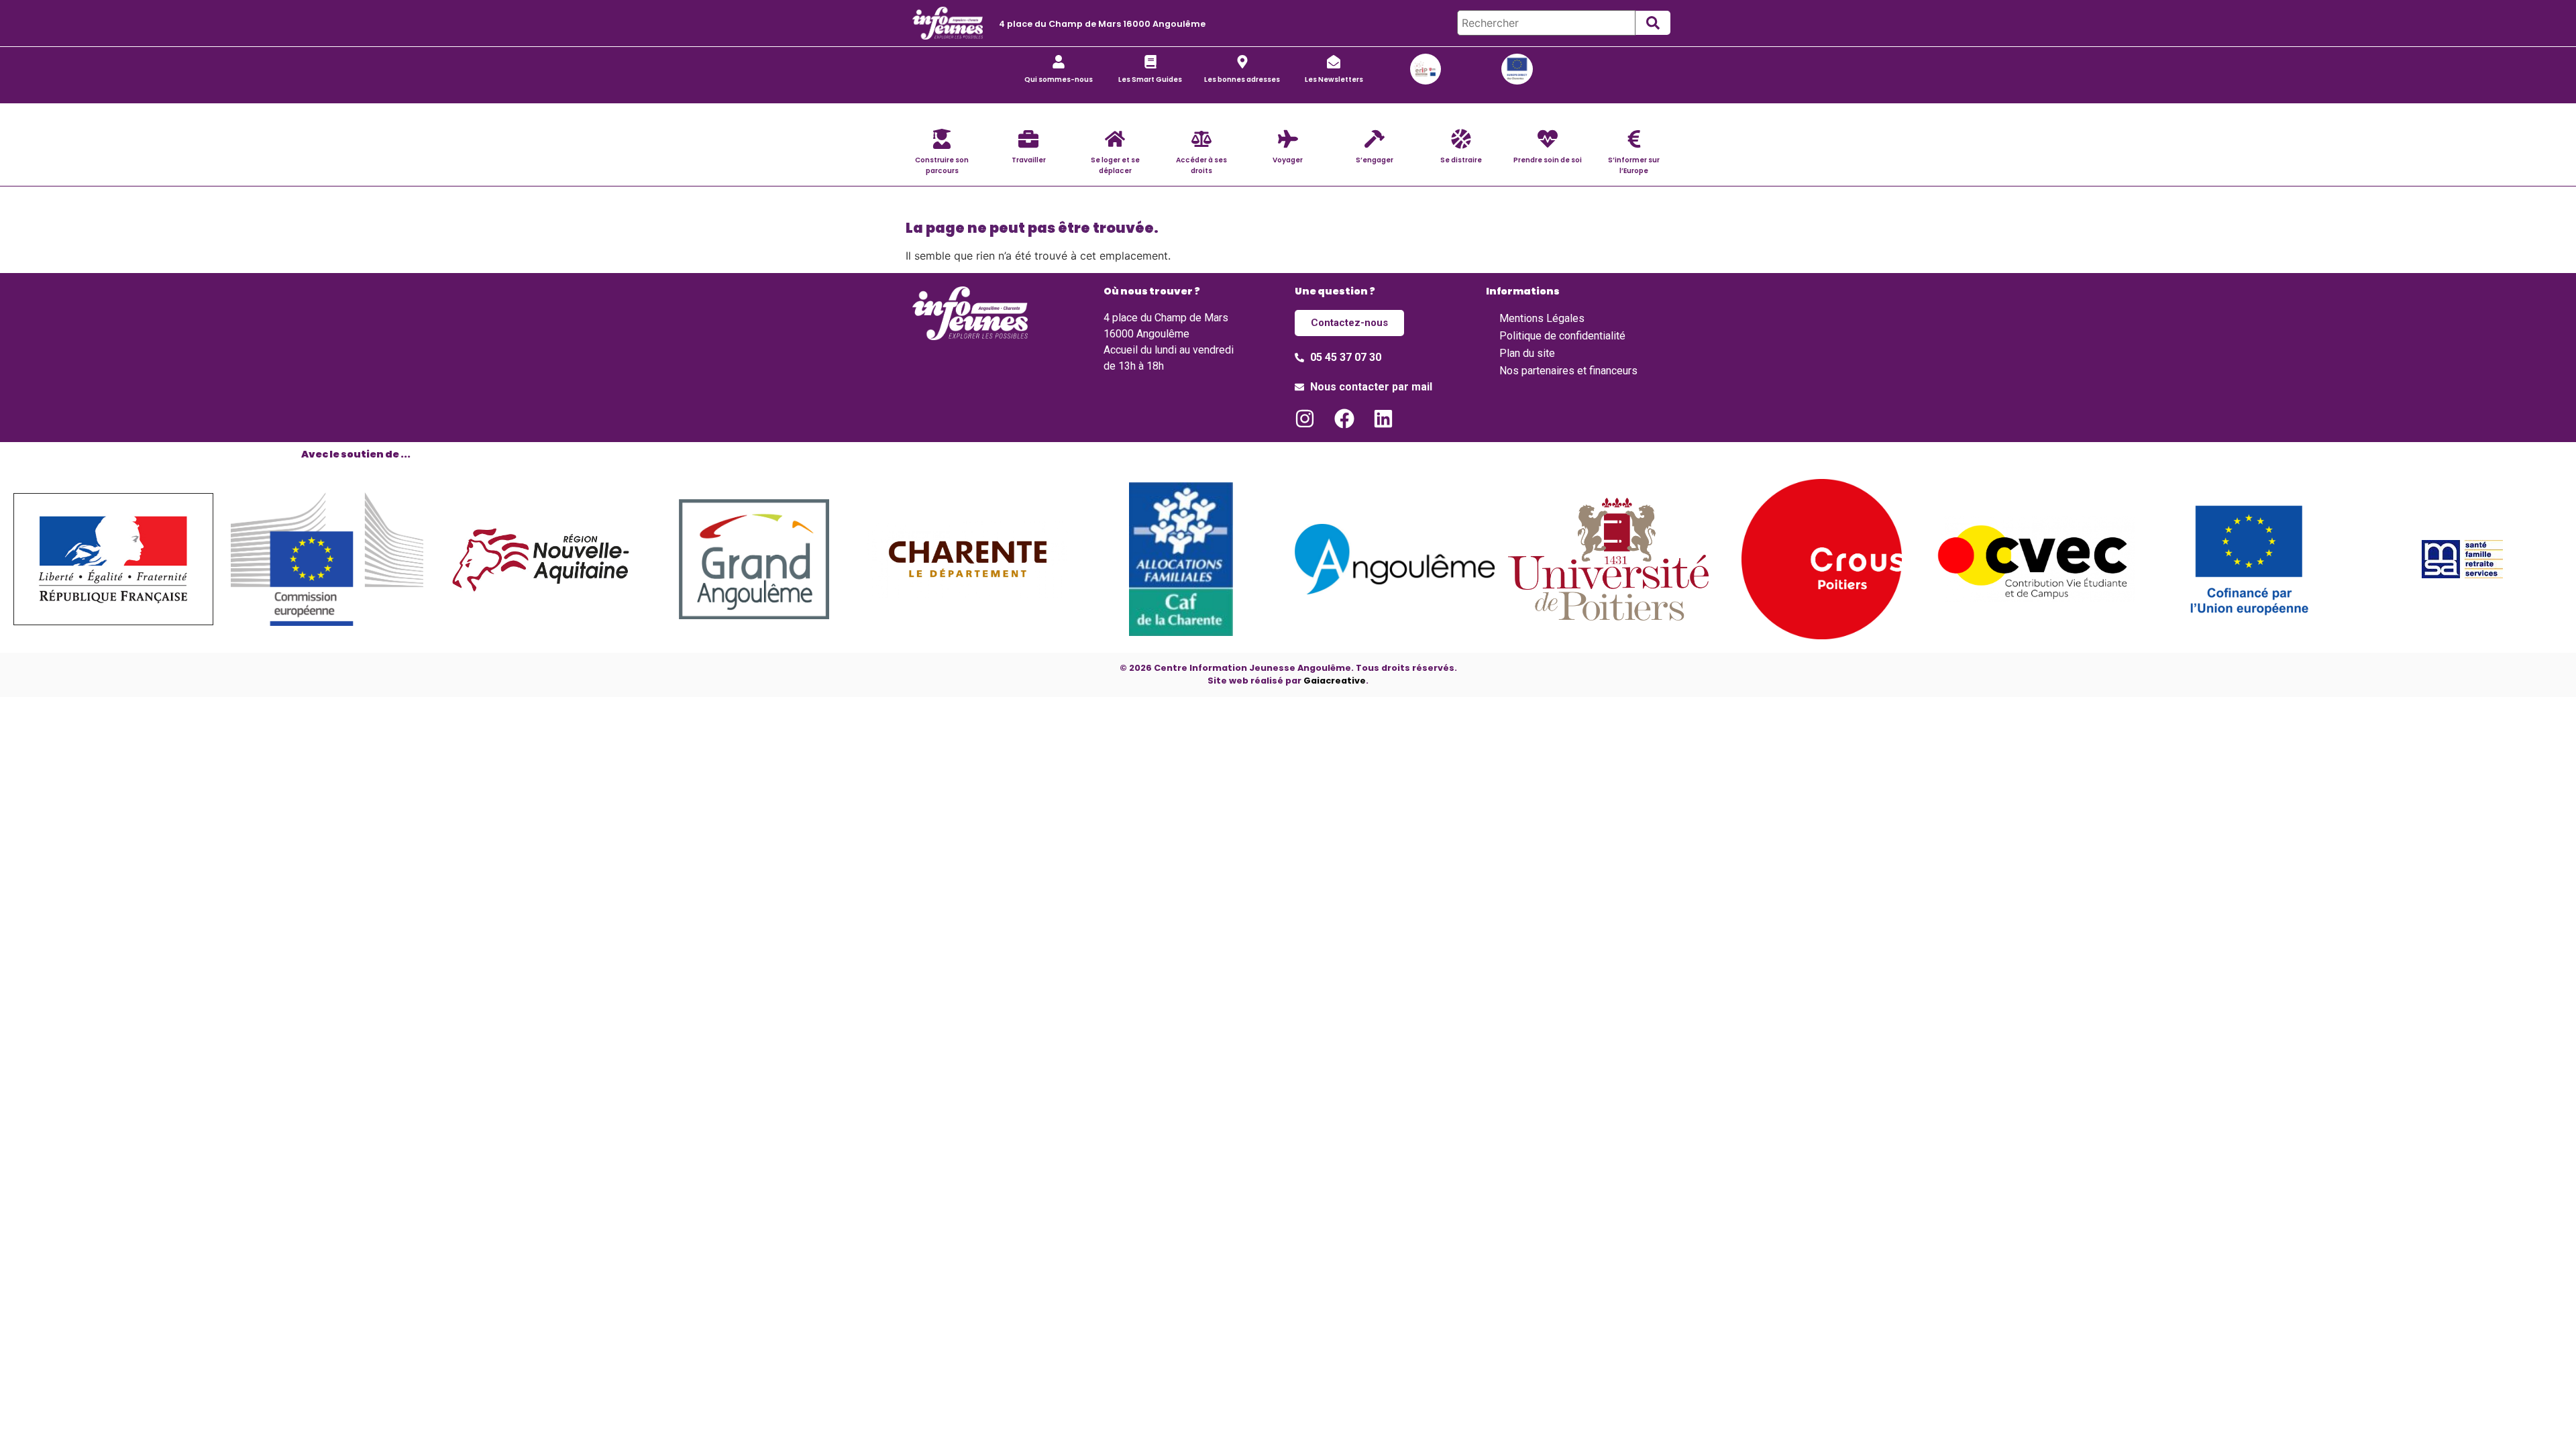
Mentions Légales (1542, 318)
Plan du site (1527, 353)
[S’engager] (1375, 139)
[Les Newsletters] (1334, 62)
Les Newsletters (1334, 79)
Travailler (1029, 160)
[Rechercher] (1546, 23)
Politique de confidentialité (1562, 336)
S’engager (1375, 160)
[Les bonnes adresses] (1242, 62)
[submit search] (1653, 23)
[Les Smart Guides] (1150, 62)
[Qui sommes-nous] (1059, 62)
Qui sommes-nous (1059, 79)
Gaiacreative (1335, 681)
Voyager (1288, 160)
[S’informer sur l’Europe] (1634, 139)
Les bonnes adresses (1242, 79)
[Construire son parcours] (942, 139)
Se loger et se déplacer (1115, 165)
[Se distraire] (1461, 139)
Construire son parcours (942, 165)
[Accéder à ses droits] (1201, 139)
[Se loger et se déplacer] (1115, 139)
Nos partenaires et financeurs (1568, 371)
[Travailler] (1028, 139)
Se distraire (1461, 160)
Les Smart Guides (1150, 79)
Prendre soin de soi (1548, 160)
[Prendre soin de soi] (1548, 139)
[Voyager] (1288, 139)
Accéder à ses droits (1201, 165)
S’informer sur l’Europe (1634, 165)
